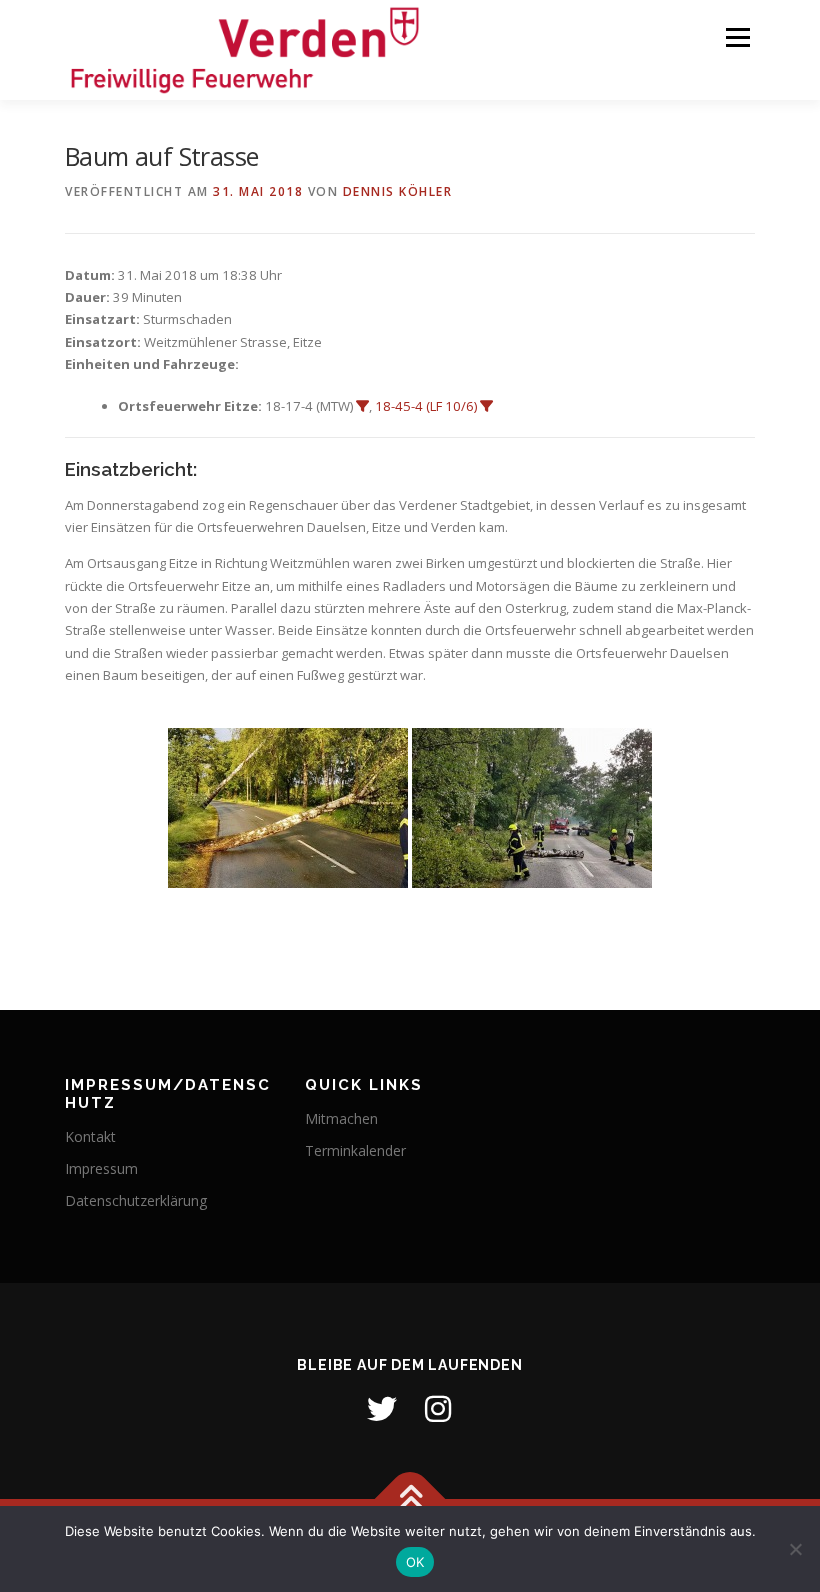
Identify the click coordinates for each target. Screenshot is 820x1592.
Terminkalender (355, 1150)
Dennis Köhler (398, 191)
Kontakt (90, 1136)
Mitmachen (341, 1118)
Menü (737, 37)
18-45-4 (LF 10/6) (426, 406)
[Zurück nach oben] (410, 1498)
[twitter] (382, 1409)
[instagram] (438, 1409)
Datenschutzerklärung (136, 1200)
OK (415, 1562)
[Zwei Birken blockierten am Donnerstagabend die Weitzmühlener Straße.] (288, 808)
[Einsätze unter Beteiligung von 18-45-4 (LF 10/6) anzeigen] (486, 406)
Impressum (101, 1168)
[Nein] (795, 1549)
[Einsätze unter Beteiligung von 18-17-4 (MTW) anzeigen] (362, 406)
